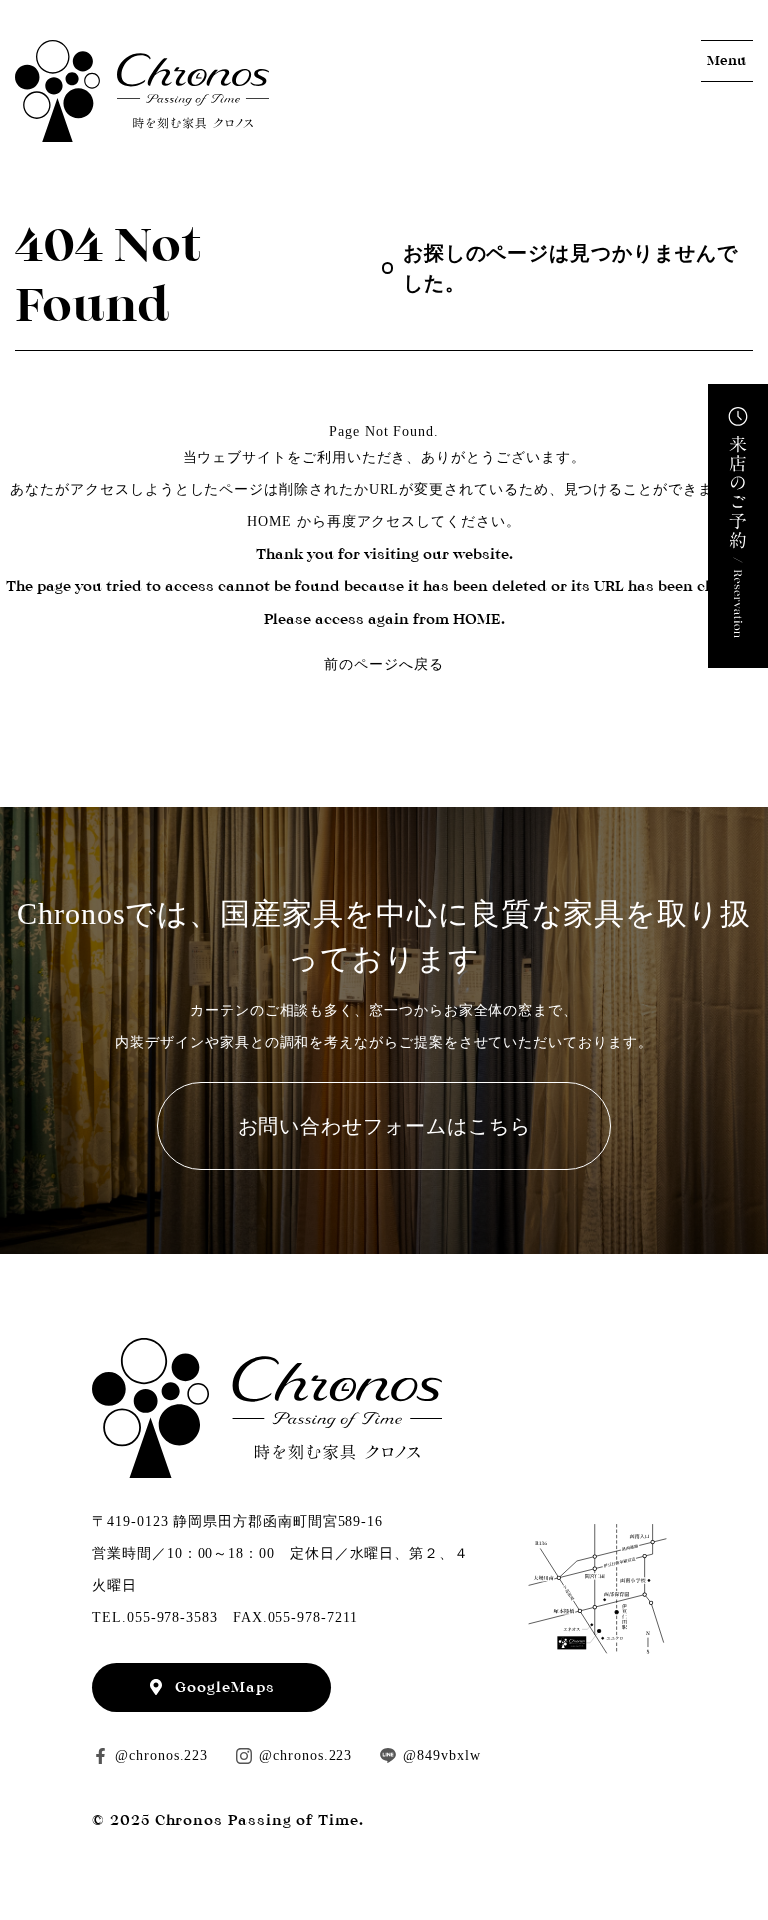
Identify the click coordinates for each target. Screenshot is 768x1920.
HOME (269, 521)
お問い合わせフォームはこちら (384, 1126)
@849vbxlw (441, 1755)
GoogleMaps (224, 1687)
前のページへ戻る (383, 664)
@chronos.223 (161, 1755)
